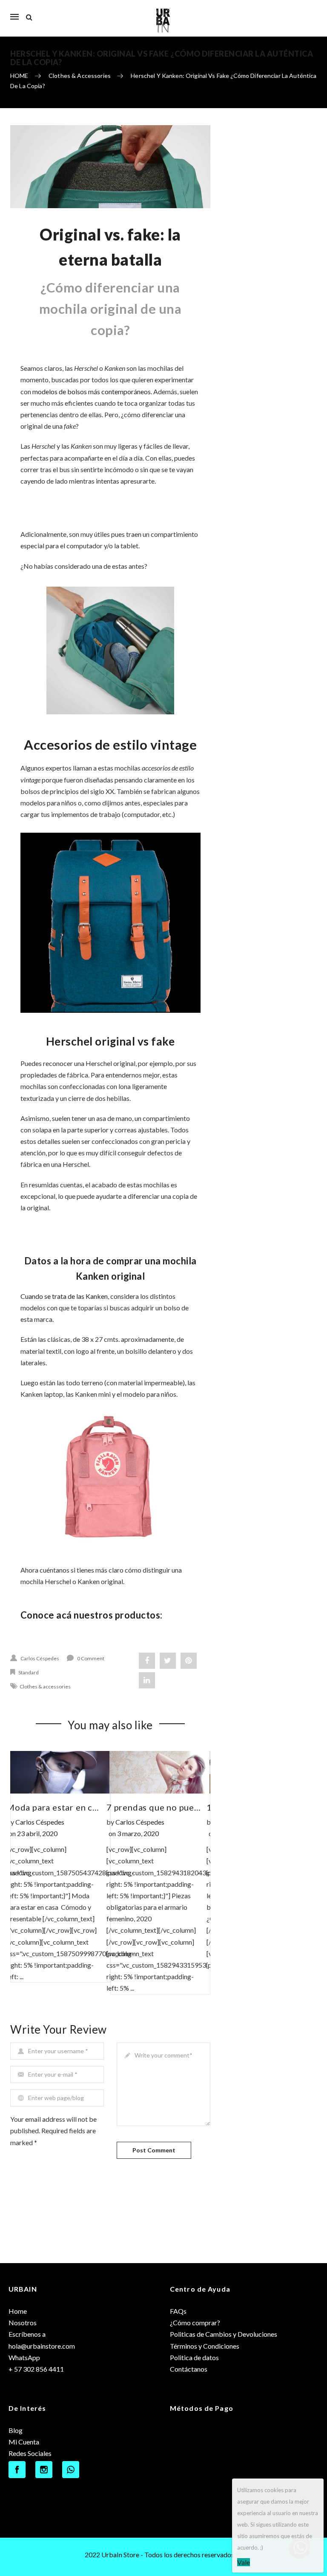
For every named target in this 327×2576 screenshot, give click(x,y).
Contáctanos (189, 2369)
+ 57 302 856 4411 (36, 2369)
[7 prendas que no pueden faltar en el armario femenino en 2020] (160, 1772)
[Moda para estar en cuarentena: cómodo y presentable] (60, 1772)
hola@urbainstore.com (42, 2346)
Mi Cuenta (24, 2442)
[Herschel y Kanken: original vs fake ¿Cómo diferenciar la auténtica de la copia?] (110, 167)
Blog (16, 2430)
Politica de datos (194, 2357)
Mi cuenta (308, 12)
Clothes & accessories (80, 76)
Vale (244, 2562)
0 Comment (91, 1658)
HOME (19, 76)
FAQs (178, 2311)
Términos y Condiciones (205, 2346)
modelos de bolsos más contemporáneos (92, 391)
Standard (29, 1672)
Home (18, 2311)
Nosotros (23, 2322)
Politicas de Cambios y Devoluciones (224, 2334)
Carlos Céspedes (40, 1658)
